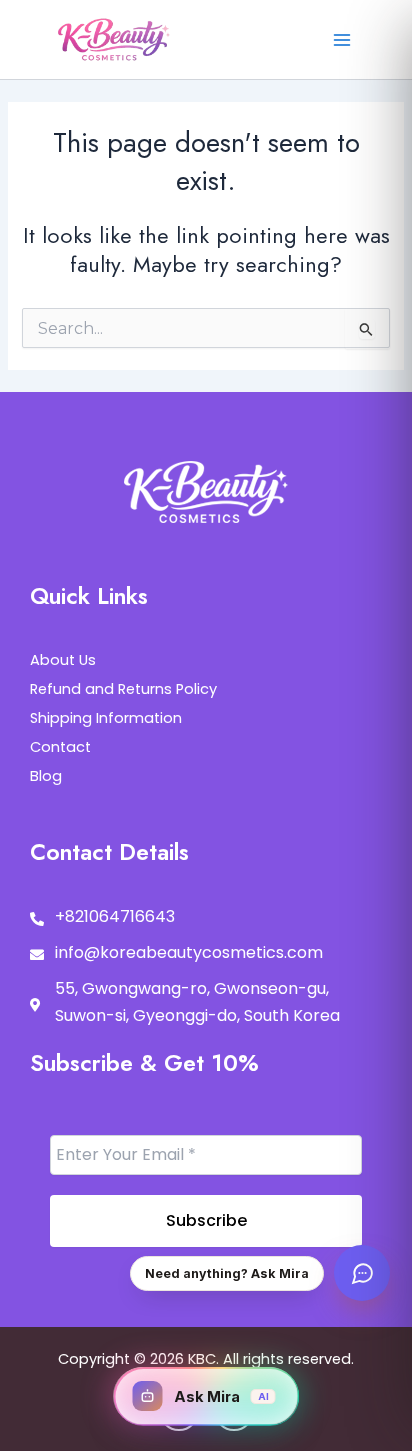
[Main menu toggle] (342, 39)
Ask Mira (221, 1396)
